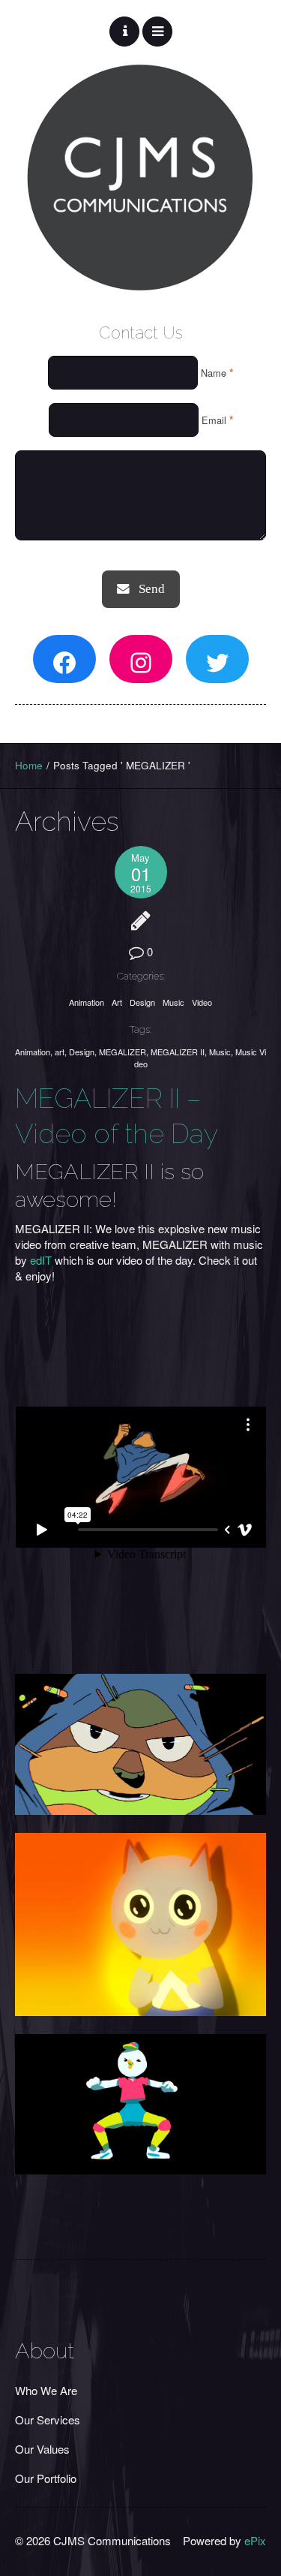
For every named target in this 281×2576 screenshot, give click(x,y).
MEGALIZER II (178, 1052)
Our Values (42, 2449)
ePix (255, 2540)
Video (202, 1002)
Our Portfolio (46, 2478)
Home (29, 765)
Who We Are (46, 2390)
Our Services (48, 2420)
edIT (41, 1260)
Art (117, 1002)
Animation (87, 1002)
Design (142, 1002)
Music (173, 1002)
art (60, 1052)
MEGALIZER (123, 1052)
